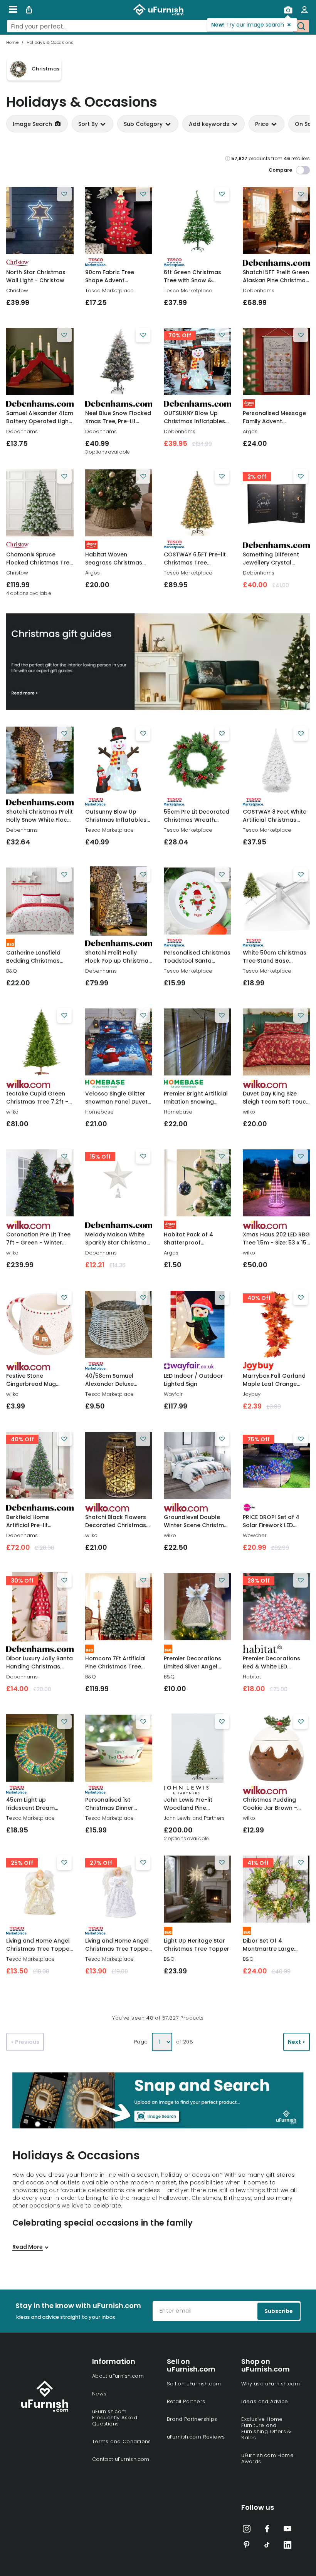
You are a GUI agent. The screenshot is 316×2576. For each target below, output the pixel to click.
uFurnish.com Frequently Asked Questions (115, 2418)
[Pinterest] (247, 2546)
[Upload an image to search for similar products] (288, 10)
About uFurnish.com (118, 2376)
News (99, 2394)
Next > (297, 2042)
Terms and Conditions (122, 2441)
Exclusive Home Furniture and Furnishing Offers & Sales (266, 2428)
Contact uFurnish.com (121, 2459)
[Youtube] (287, 2530)
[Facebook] (267, 2530)
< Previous (25, 2042)
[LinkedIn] (287, 2546)
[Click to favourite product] (64, 194)
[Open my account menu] (304, 10)
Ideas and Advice (265, 2401)
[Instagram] (247, 2530)
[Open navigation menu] (13, 10)
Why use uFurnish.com (271, 2384)
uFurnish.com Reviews (196, 2437)
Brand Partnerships (192, 2419)
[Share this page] (29, 10)
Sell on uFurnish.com (194, 2384)
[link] (40, 221)
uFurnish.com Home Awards (267, 2458)
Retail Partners (186, 2401)
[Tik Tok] (267, 2546)
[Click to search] (301, 26)
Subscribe (279, 2311)
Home (12, 42)
